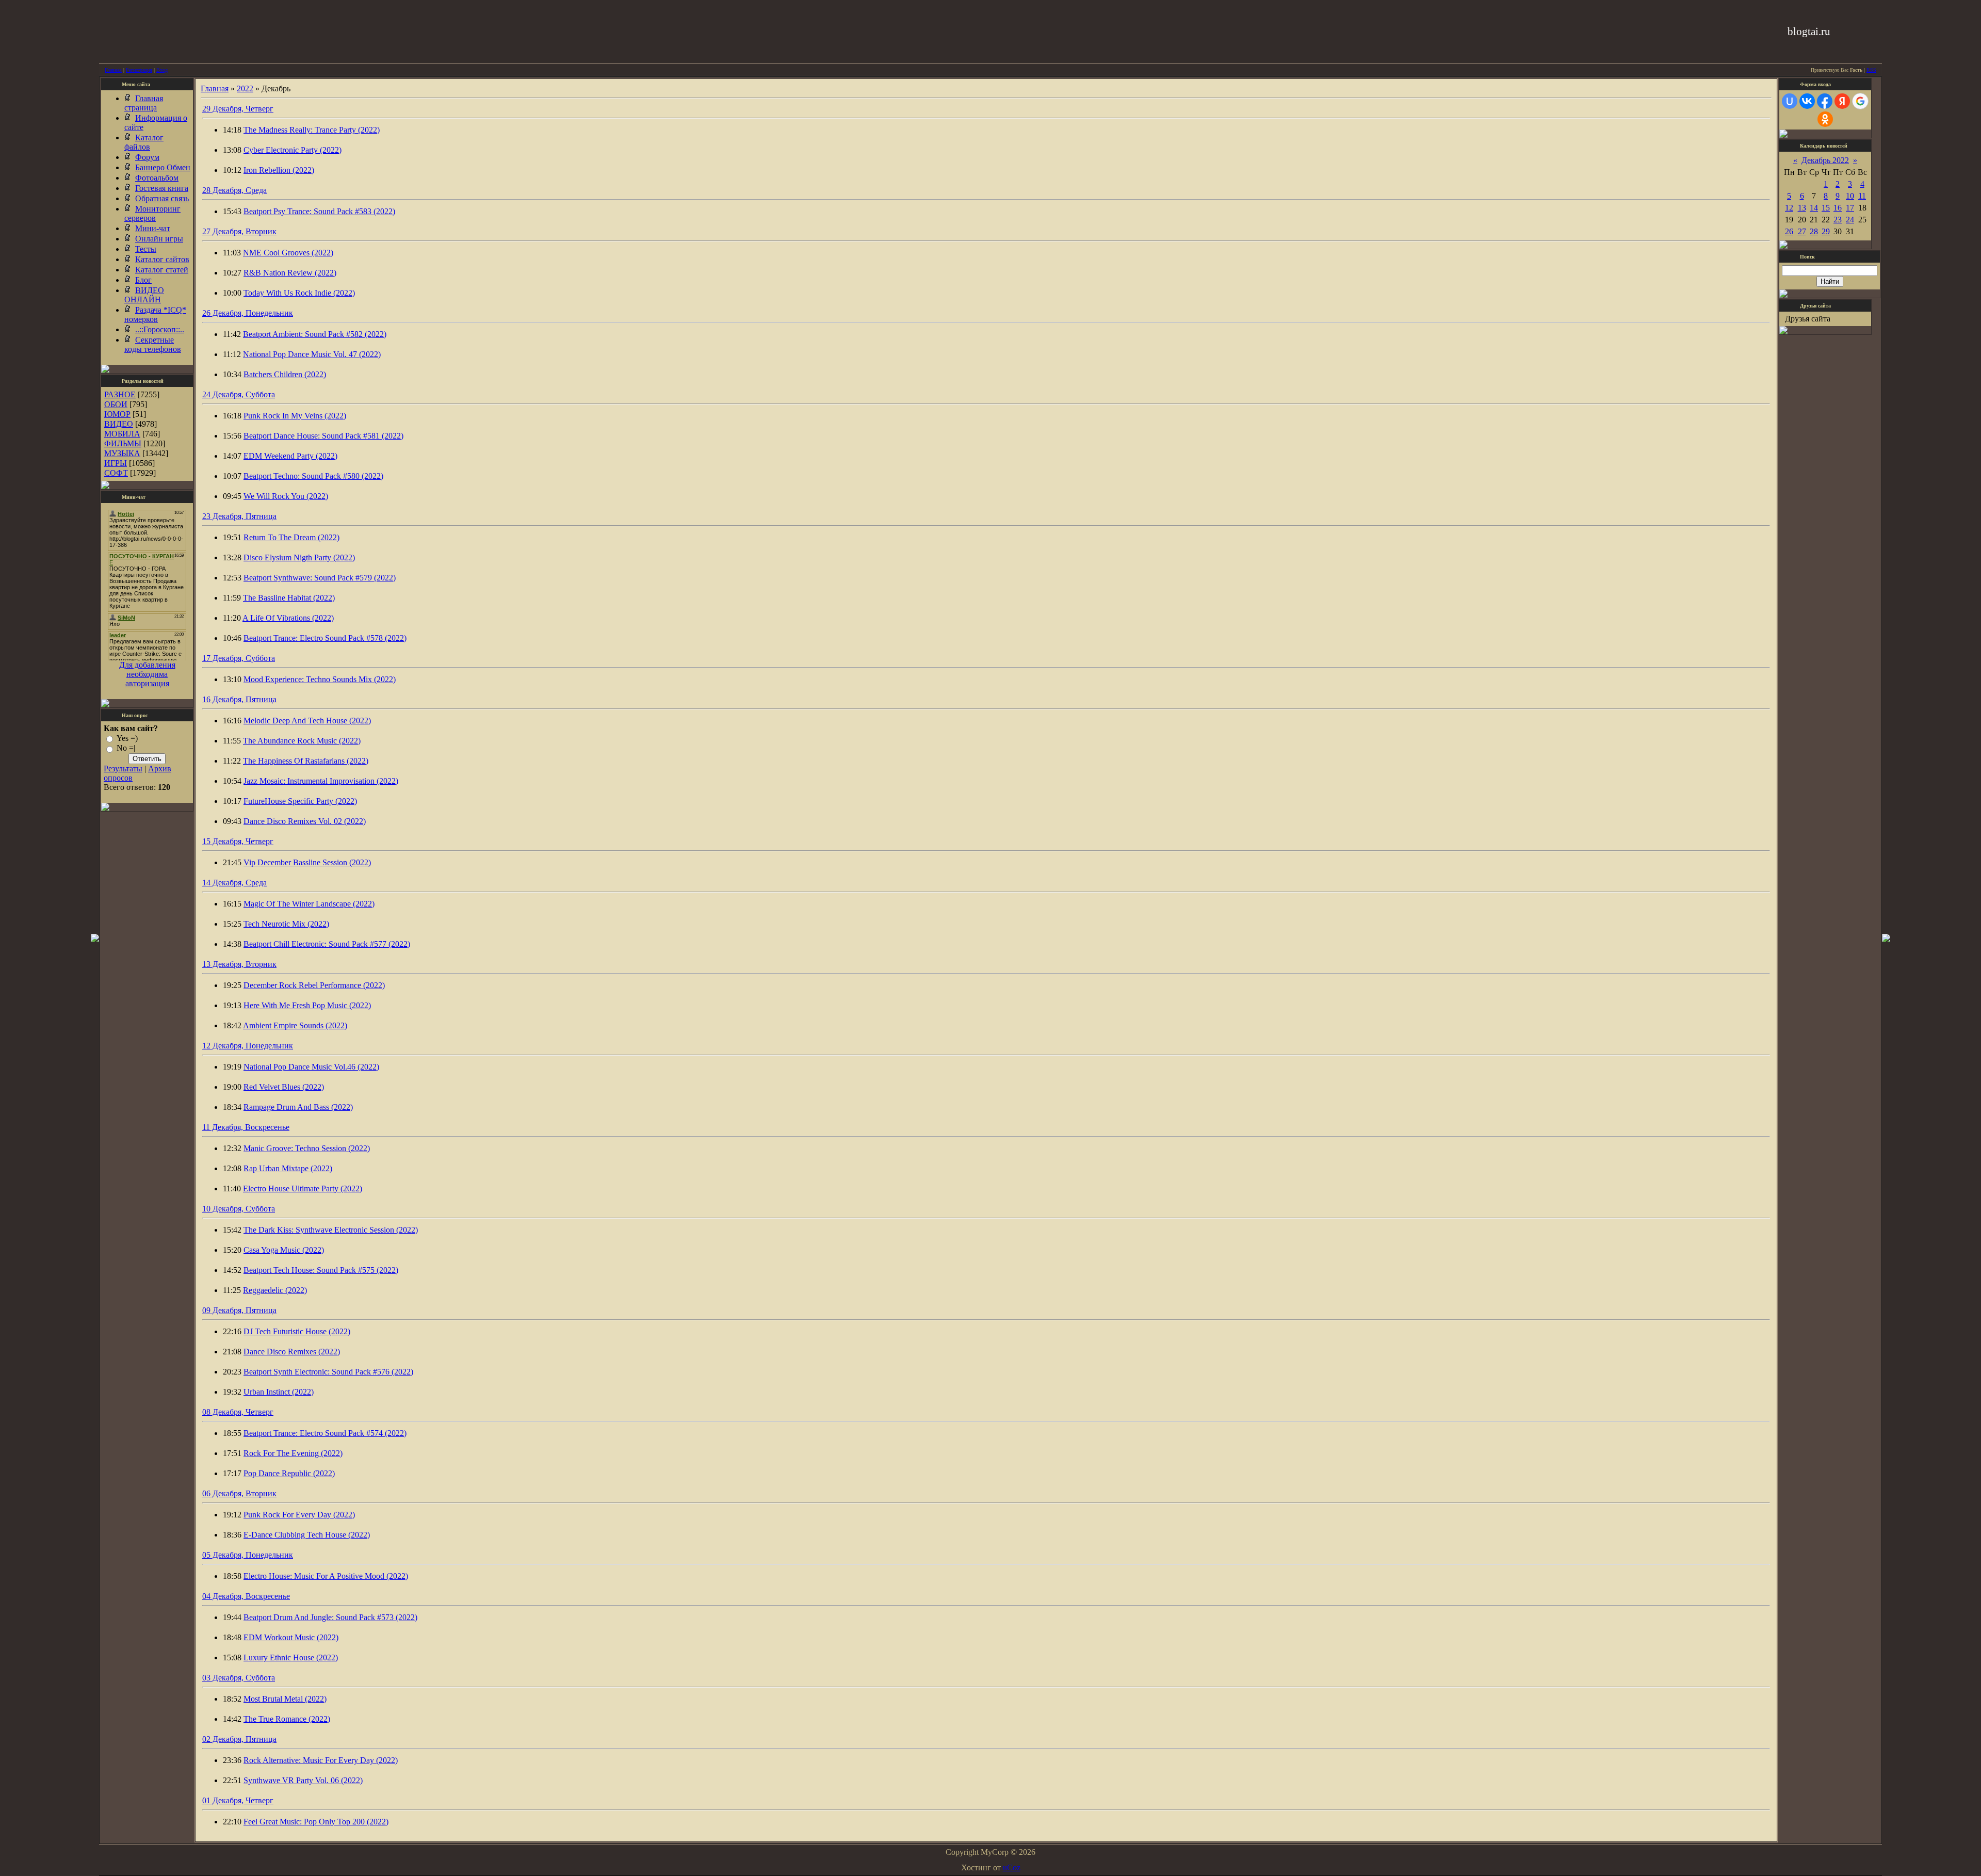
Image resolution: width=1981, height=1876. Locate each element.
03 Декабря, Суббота (239, 1678)
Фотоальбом (157, 178)
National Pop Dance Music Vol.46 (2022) (311, 1067)
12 (1789, 208)
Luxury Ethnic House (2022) (291, 1657)
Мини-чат (153, 228)
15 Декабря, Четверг (238, 841)
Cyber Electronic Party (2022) (293, 150)
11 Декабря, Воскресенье (246, 1127)
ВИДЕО (119, 424)
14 (1814, 208)
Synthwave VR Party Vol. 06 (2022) (303, 1780)
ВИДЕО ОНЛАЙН (144, 295)
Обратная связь (162, 198)
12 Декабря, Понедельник (248, 1046)
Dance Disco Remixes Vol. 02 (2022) (305, 821)
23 (1838, 220)
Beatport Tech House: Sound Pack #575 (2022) (321, 1270)
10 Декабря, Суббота (239, 1209)
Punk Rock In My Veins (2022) (295, 416)
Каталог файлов (144, 142)
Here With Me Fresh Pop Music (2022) (307, 1005)
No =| (126, 748)
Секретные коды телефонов (153, 344)
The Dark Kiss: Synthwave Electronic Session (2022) (331, 1230)
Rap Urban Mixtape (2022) (288, 1168)
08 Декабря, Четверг (238, 1412)
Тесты (146, 249)
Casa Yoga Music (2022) (284, 1250)
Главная (113, 70)
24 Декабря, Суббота (239, 394)
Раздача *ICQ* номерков (155, 314)
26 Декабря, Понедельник (248, 313)
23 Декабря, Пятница (239, 516)
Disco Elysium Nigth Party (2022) (299, 557)
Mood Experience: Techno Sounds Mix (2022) (320, 679)
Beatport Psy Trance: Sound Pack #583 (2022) (319, 211)
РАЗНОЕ (120, 394)
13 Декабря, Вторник (239, 964)
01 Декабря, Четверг (238, 1800)
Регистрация (139, 70)
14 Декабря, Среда (234, 883)
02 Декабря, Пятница (239, 1739)
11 (1862, 196)
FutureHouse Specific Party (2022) (300, 801)
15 (1826, 208)
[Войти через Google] (1860, 101)
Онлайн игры (159, 239)
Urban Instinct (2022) (279, 1392)
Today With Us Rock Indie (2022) (299, 293)
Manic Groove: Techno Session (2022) (307, 1148)
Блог (143, 280)
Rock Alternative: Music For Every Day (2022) (321, 1760)
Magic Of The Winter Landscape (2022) (309, 904)
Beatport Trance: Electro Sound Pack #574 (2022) (325, 1433)
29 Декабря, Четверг (238, 109)
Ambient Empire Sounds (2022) (295, 1025)
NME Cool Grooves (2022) (288, 253)
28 (1814, 231)
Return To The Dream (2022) (291, 537)
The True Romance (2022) (287, 1719)
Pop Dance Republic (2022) (289, 1473)
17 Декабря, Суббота (239, 658)
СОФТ (116, 473)
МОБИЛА (122, 434)
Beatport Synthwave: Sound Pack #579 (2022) (320, 578)
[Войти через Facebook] (1825, 101)
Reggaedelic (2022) (275, 1290)
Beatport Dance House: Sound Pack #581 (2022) (323, 436)
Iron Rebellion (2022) (279, 170)
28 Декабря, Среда (234, 190)
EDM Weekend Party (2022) (290, 456)
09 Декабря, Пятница (239, 1310)
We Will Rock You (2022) (286, 496)
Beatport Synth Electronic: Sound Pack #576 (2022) (328, 1372)
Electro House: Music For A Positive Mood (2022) (326, 1576)
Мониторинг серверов (152, 213)
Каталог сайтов (162, 259)
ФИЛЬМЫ (123, 443)
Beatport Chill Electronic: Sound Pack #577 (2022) (327, 944)
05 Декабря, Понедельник (248, 1555)
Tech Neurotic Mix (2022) (286, 924)
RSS (1871, 70)
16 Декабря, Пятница (239, 699)
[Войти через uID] (1790, 101)
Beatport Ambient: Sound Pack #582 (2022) (315, 334)
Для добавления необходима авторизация (147, 674)
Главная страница (144, 103)
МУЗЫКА (122, 453)
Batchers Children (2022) (285, 374)
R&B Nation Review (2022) (290, 273)
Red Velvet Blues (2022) (284, 1087)
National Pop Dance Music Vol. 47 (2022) (312, 354)
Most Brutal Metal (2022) (285, 1699)
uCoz (1012, 1867)
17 (1850, 208)
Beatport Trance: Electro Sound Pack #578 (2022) (325, 638)
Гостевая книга (162, 188)
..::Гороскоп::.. (160, 329)
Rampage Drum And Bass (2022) (298, 1107)
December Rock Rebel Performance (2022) (314, 985)
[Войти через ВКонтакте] (1807, 101)
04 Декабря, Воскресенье (246, 1596)
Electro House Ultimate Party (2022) (303, 1188)
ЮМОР (117, 414)
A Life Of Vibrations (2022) (288, 618)
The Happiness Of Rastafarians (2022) (306, 761)
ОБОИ (116, 404)
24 (1850, 220)
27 (1802, 231)
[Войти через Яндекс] (1842, 101)
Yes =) (127, 738)
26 (1789, 231)
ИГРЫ (116, 463)
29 (1826, 231)
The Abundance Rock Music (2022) (302, 741)
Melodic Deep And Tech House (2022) (307, 721)
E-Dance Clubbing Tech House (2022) (307, 1535)
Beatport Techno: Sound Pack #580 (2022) (313, 476)
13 (1802, 208)
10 (1850, 196)
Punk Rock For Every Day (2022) (299, 1515)
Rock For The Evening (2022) (293, 1453)
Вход (162, 70)
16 (1838, 208)
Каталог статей (162, 270)
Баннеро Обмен (163, 167)
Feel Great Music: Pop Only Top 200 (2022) (316, 1822)
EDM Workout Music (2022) (291, 1637)
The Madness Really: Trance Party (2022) (312, 130)
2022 (245, 88)
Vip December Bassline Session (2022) (307, 862)
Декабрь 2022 (1825, 160)
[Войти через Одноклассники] (1825, 119)
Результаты (123, 769)
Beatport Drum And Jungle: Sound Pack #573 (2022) (330, 1617)
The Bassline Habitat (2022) (289, 598)
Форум (147, 157)
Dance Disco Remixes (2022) (292, 1352)
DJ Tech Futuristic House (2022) (297, 1331)
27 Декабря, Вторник (239, 231)
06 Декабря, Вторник (239, 1493)
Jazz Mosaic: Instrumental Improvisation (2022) (321, 781)
